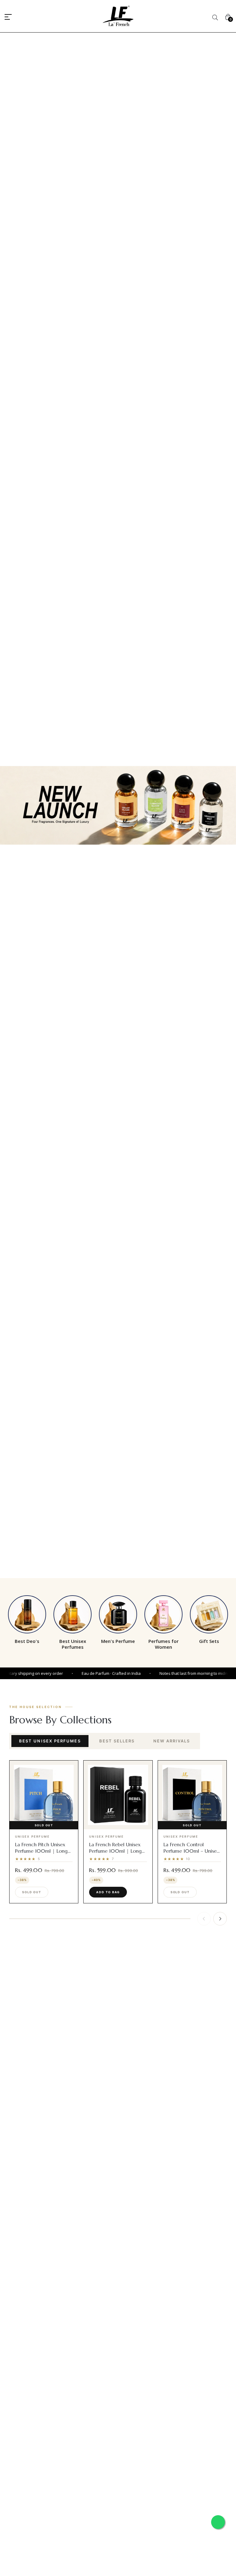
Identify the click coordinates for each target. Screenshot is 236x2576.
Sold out (32, 1892)
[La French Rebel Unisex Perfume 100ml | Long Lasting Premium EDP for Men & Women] (118, 1795)
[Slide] (118, 805)
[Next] (220, 1919)
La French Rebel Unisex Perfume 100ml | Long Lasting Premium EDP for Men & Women (117, 1854)
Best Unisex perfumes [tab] (50, 1741)
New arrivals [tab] (172, 1741)
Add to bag (108, 1892)
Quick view (47, 1824)
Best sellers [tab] (117, 1741)
